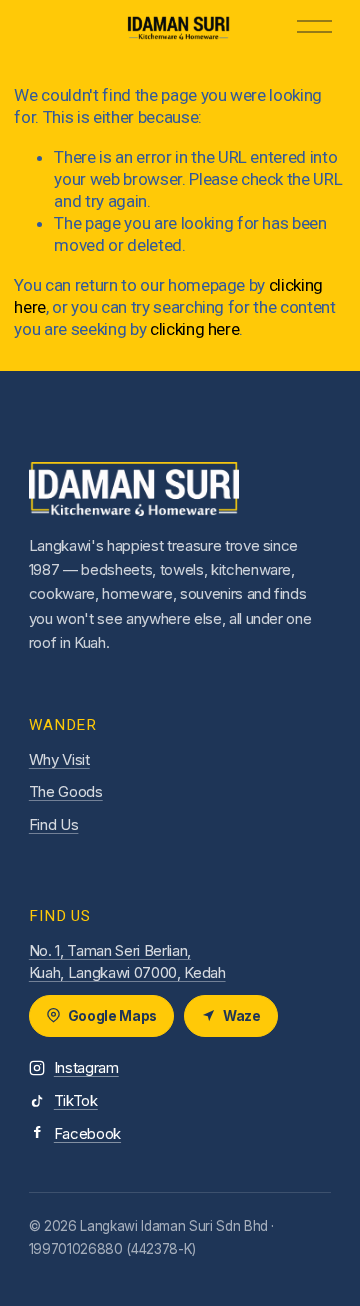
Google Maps (112, 1016)
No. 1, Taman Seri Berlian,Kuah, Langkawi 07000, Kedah (127, 961)
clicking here (195, 329)
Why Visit (59, 759)
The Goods (66, 791)
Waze (242, 1016)
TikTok (76, 1100)
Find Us (54, 824)
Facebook (87, 1133)
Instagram (86, 1067)
